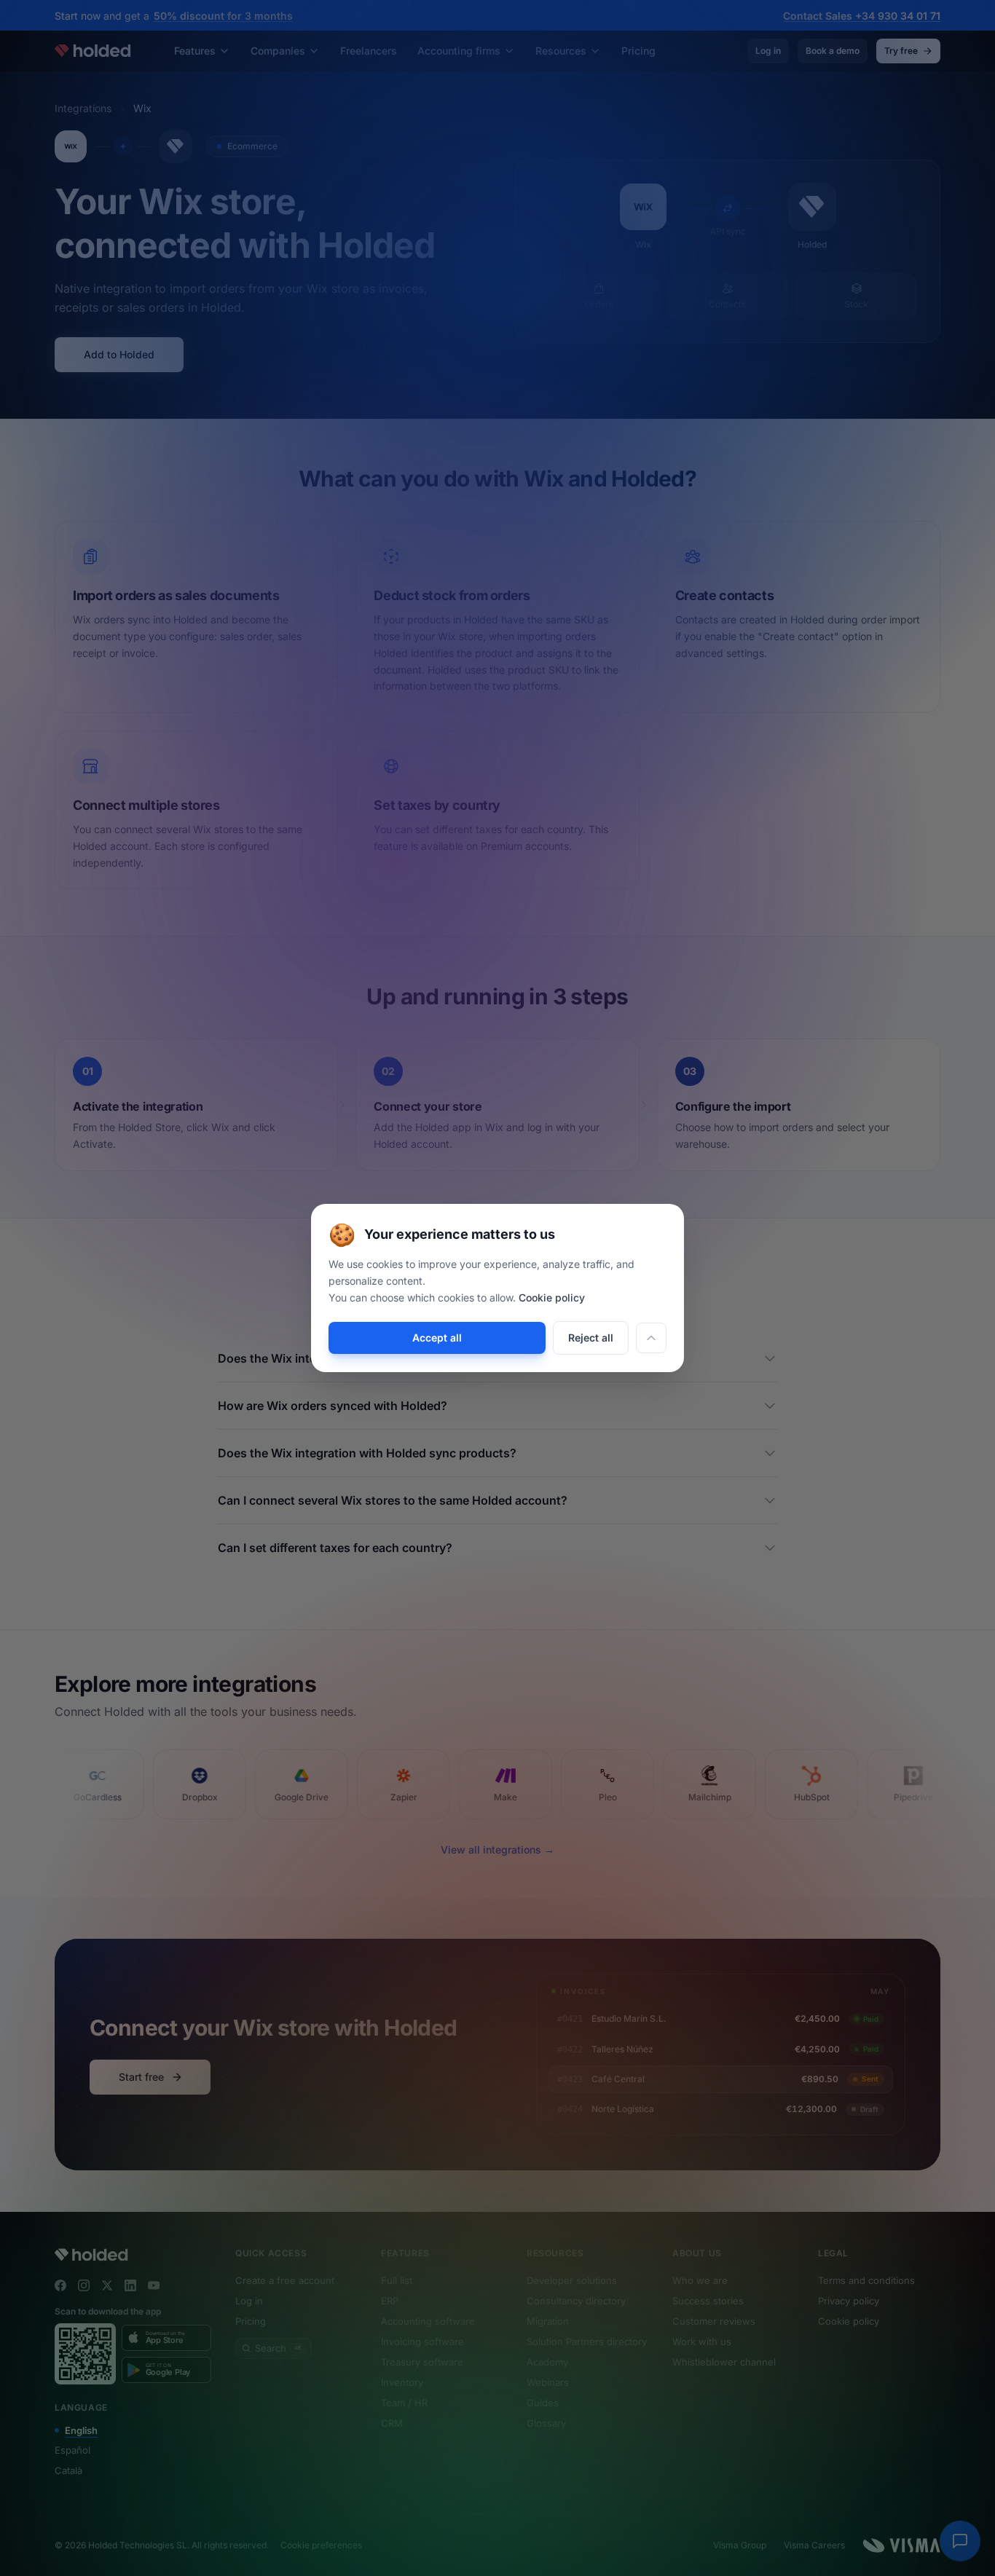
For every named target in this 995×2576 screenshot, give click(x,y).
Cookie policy (552, 1297)
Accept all (437, 1338)
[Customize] (651, 1338)
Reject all (591, 1338)
